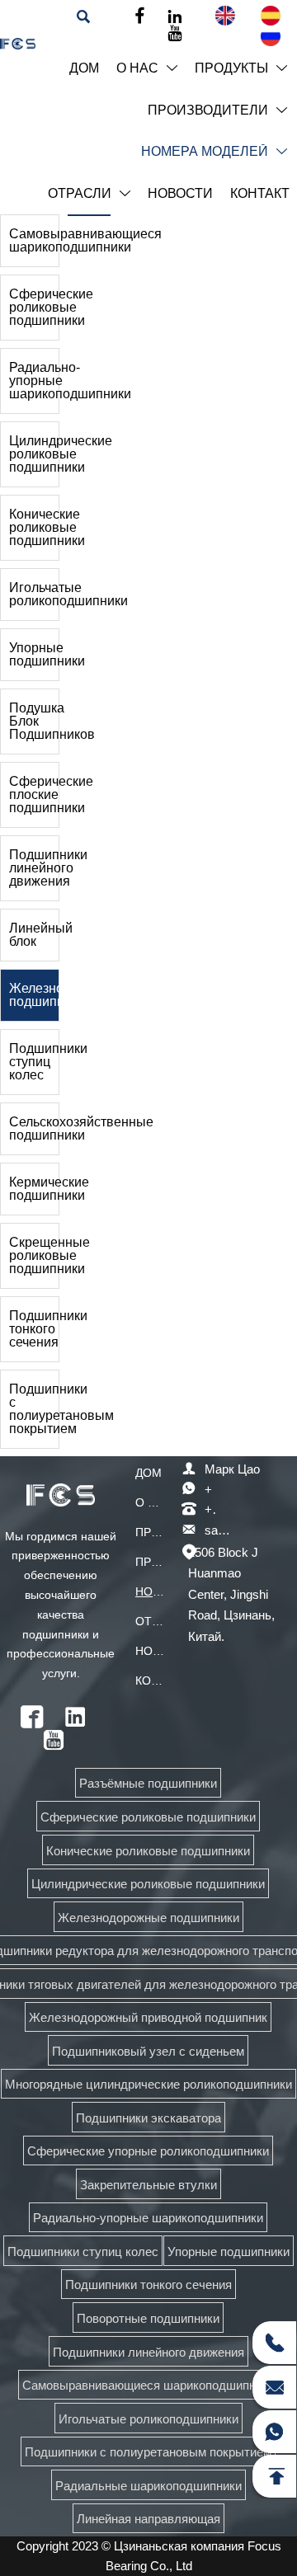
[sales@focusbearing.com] (274, 2387)
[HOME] (18, 44)
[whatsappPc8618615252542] (274, 2432)
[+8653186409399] (274, 2343)
